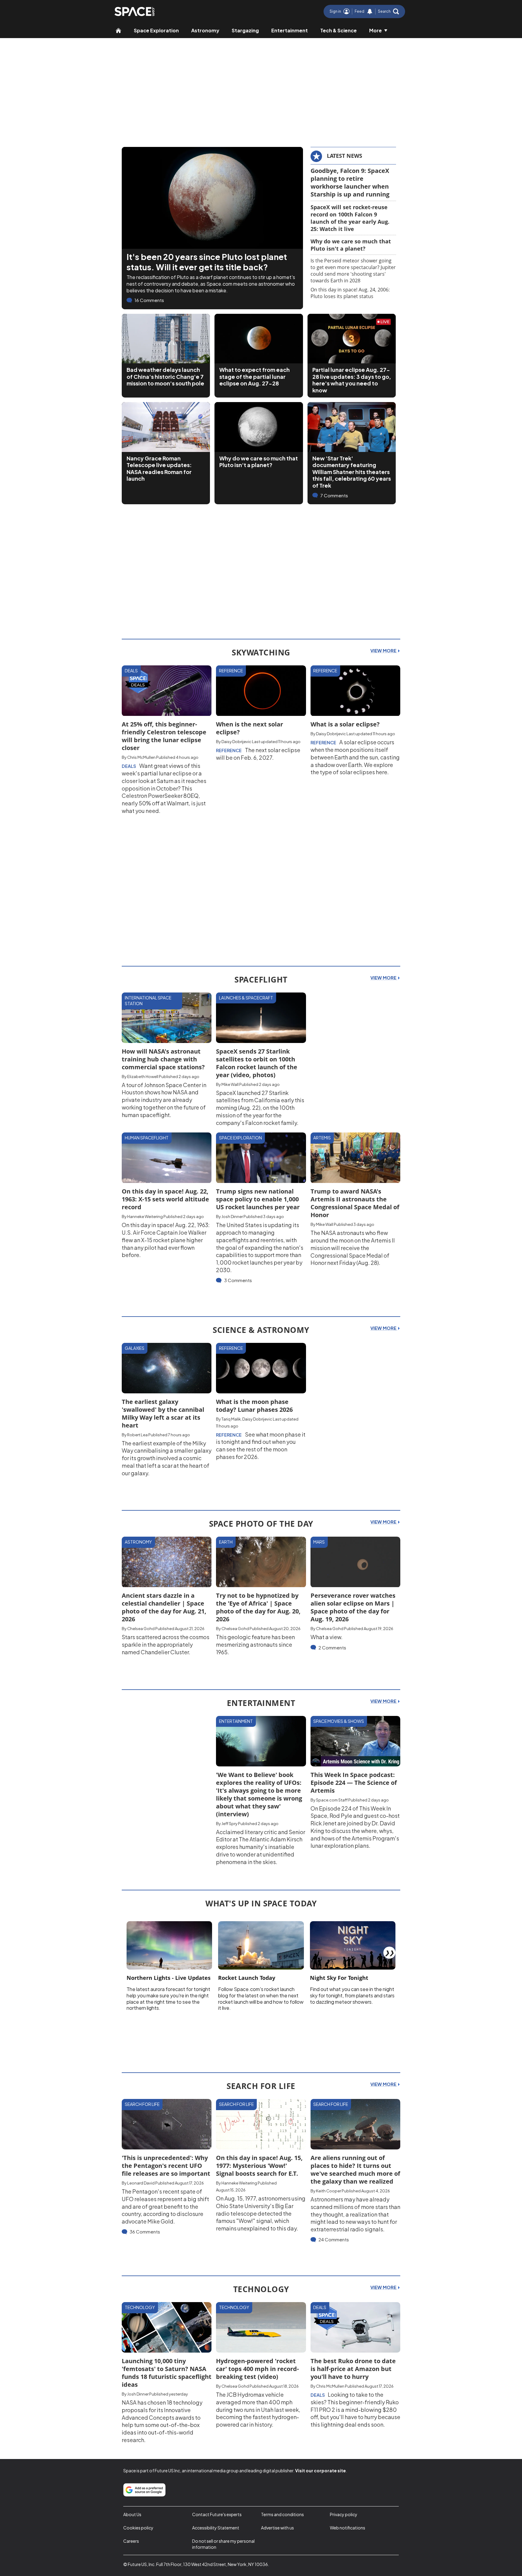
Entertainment (290, 30)
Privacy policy (344, 2514)
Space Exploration (156, 30)
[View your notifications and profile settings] (370, 11)
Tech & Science (338, 30)
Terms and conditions (282, 2514)
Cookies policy (138, 2528)
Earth (226, 1542)
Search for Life (142, 2104)
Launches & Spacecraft (246, 998)
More (375, 30)
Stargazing (245, 30)
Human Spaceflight (147, 1138)
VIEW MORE (384, 651)
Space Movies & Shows (339, 1721)
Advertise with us (277, 2528)
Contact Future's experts (217, 2514)
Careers (131, 2541)
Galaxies (135, 1348)
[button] (388, 11)
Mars (319, 1542)
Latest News (345, 156)
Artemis (322, 1138)
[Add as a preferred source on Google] (144, 2490)
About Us (132, 2514)
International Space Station (148, 1001)
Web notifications (348, 2528)
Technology (140, 2307)
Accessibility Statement (216, 2528)
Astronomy (205, 30)
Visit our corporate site (321, 2470)
